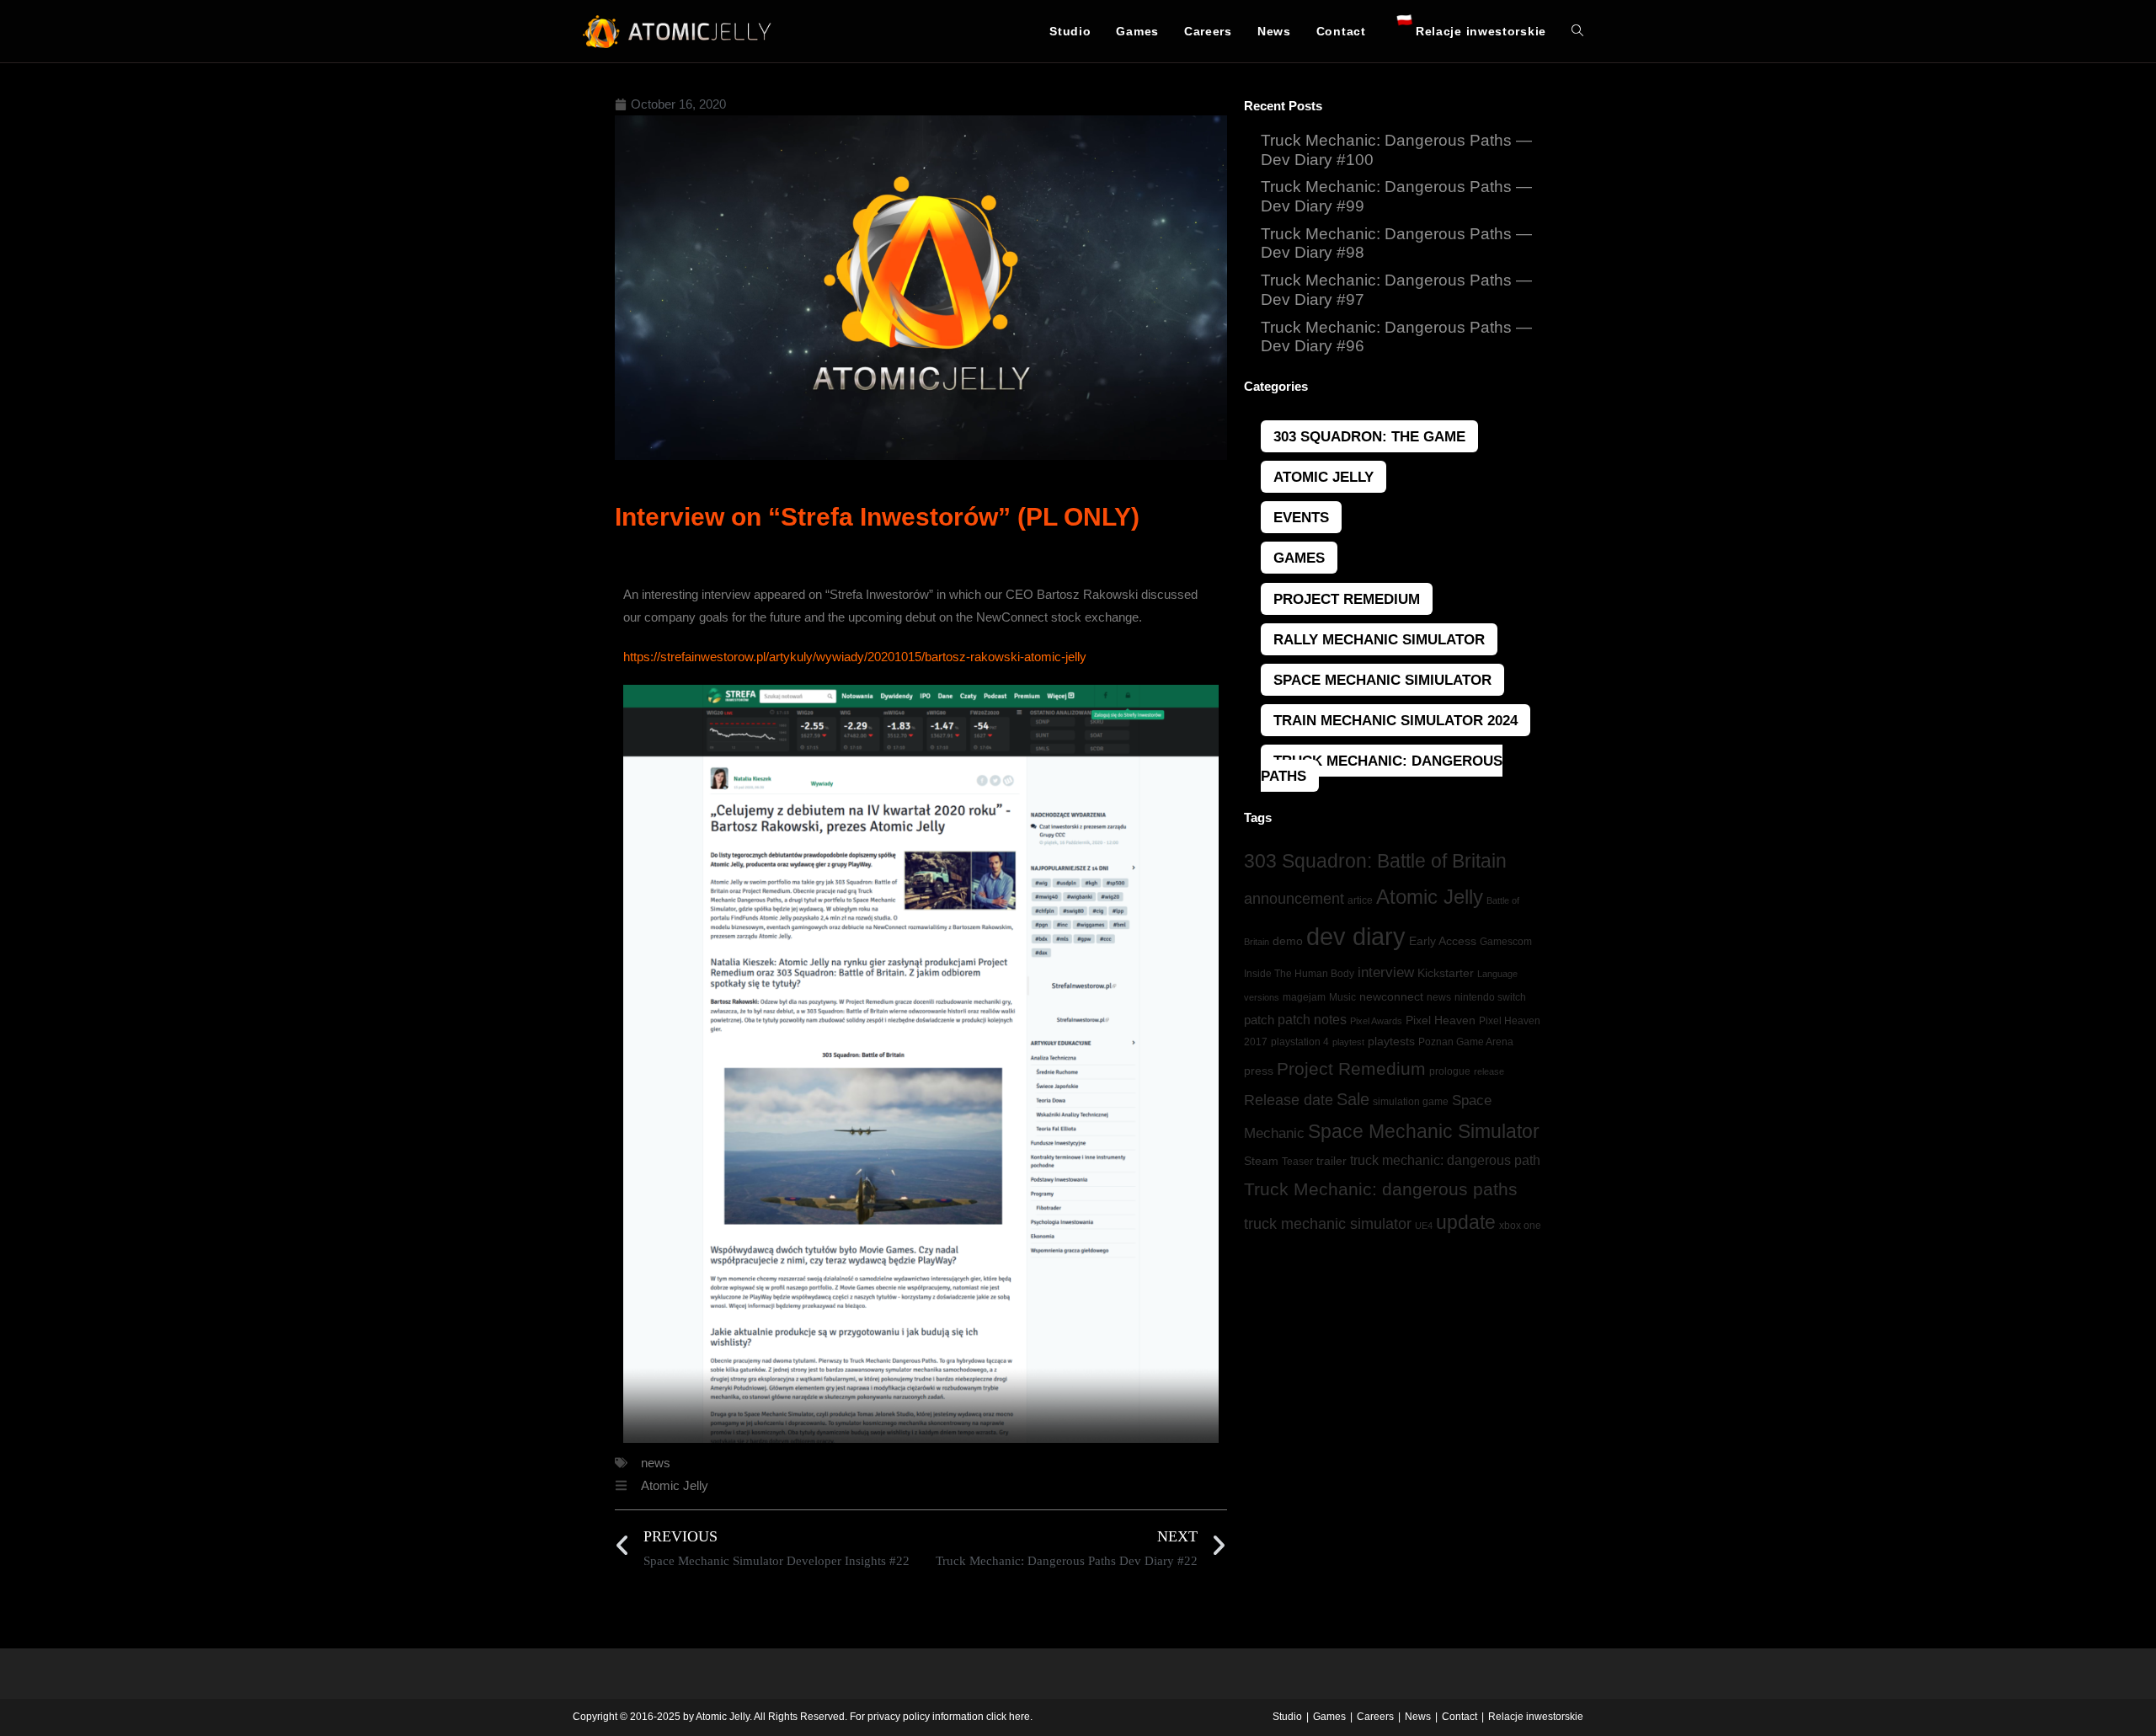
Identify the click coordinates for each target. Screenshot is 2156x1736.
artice (1360, 900)
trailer (1331, 1161)
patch (1259, 1020)
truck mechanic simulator (1328, 1224)
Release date (1289, 1100)
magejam (1304, 997)
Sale (1353, 1099)
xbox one (1520, 1226)
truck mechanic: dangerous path (1445, 1160)
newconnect (1391, 996)
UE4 (1424, 1226)
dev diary (1356, 936)
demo (1288, 941)
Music (1342, 997)
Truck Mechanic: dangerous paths (1381, 1189)
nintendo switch (1490, 997)
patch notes (1312, 1020)
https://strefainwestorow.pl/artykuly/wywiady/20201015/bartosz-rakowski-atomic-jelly (855, 657)
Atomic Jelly (675, 1485)
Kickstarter (1446, 973)
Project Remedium (1347, 599)
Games (1299, 558)
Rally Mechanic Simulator (1379, 639)
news (656, 1463)
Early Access (1443, 941)
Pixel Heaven (1441, 1020)
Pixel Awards (1376, 1021)
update (1466, 1222)
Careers (1375, 1717)
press (1259, 1071)
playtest (1348, 1042)
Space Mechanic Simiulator (1382, 680)
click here (1008, 1717)
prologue (1450, 1071)
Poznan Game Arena (1466, 1042)
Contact (1460, 1717)
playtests (1391, 1042)
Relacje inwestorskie (1536, 1717)
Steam (1261, 1161)
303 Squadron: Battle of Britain (1375, 861)
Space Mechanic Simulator (1424, 1131)
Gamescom (1506, 942)
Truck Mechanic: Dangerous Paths (1382, 768)
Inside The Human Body (1299, 974)
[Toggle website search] (1577, 31)
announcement (1294, 899)
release (1489, 1071)
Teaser (1297, 1162)
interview (1386, 972)
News (1418, 1717)
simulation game (1411, 1102)
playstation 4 (1300, 1042)
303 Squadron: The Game (1369, 436)
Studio (1287, 1717)
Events (1301, 517)
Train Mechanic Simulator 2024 (1396, 720)
